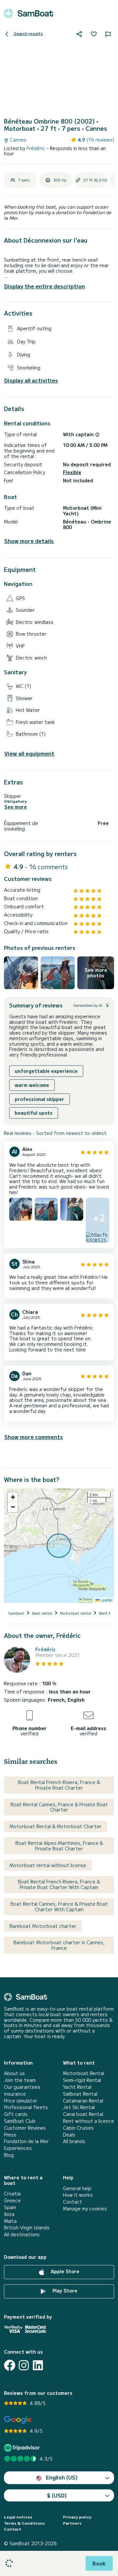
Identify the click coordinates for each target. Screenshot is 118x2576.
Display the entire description (45, 286)
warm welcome (32, 1085)
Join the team (20, 2080)
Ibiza (9, 2214)
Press (10, 2135)
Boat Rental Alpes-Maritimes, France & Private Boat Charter (59, 1846)
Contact (73, 2202)
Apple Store (64, 2271)
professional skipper (39, 1099)
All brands (74, 2141)
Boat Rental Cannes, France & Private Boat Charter (59, 1807)
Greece (12, 2200)
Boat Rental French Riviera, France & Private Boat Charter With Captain (59, 1884)
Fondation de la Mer (26, 2141)
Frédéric (37, 148)
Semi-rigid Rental (82, 2080)
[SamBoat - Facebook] (10, 2365)
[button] (13, 1497)
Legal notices (18, 2517)
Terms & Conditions (24, 2523)
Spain (10, 2207)
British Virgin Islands (27, 2228)
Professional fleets (26, 2107)
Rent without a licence (88, 2121)
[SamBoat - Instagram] (24, 2365)
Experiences (18, 2148)
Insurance (15, 2094)
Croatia (12, 2194)
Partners (72, 2523)
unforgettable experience (46, 1071)
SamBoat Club (20, 2121)
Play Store (64, 2291)
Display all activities (31, 380)
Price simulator (21, 2101)
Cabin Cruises (78, 2128)
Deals (69, 2135)
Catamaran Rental (83, 2101)
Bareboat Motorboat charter (43, 1926)
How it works (78, 2195)
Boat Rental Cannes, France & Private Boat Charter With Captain (59, 1906)
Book (99, 2563)
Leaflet (106, 1600)
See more (16, 807)
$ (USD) (57, 2495)
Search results (28, 33)
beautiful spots (34, 1113)
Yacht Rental (77, 2087)
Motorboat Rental (84, 2073)
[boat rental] (29, 13)
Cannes (18, 140)
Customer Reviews (25, 2128)
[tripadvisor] (23, 2448)
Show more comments (34, 1437)
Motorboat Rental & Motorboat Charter (56, 1826)
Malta (10, 2221)
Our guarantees (22, 2087)
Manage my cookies (85, 2209)
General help (77, 2188)
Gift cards (16, 2114)
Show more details (29, 541)
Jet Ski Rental (79, 2107)
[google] (18, 2420)
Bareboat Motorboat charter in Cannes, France (59, 1945)
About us (14, 2073)
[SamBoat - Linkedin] (38, 2365)
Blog (9, 2155)
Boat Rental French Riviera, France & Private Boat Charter (59, 1785)
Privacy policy (77, 2517)
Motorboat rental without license (48, 1865)
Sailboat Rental (80, 2094)
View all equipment (29, 754)
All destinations (22, 2234)
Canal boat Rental (83, 2114)
